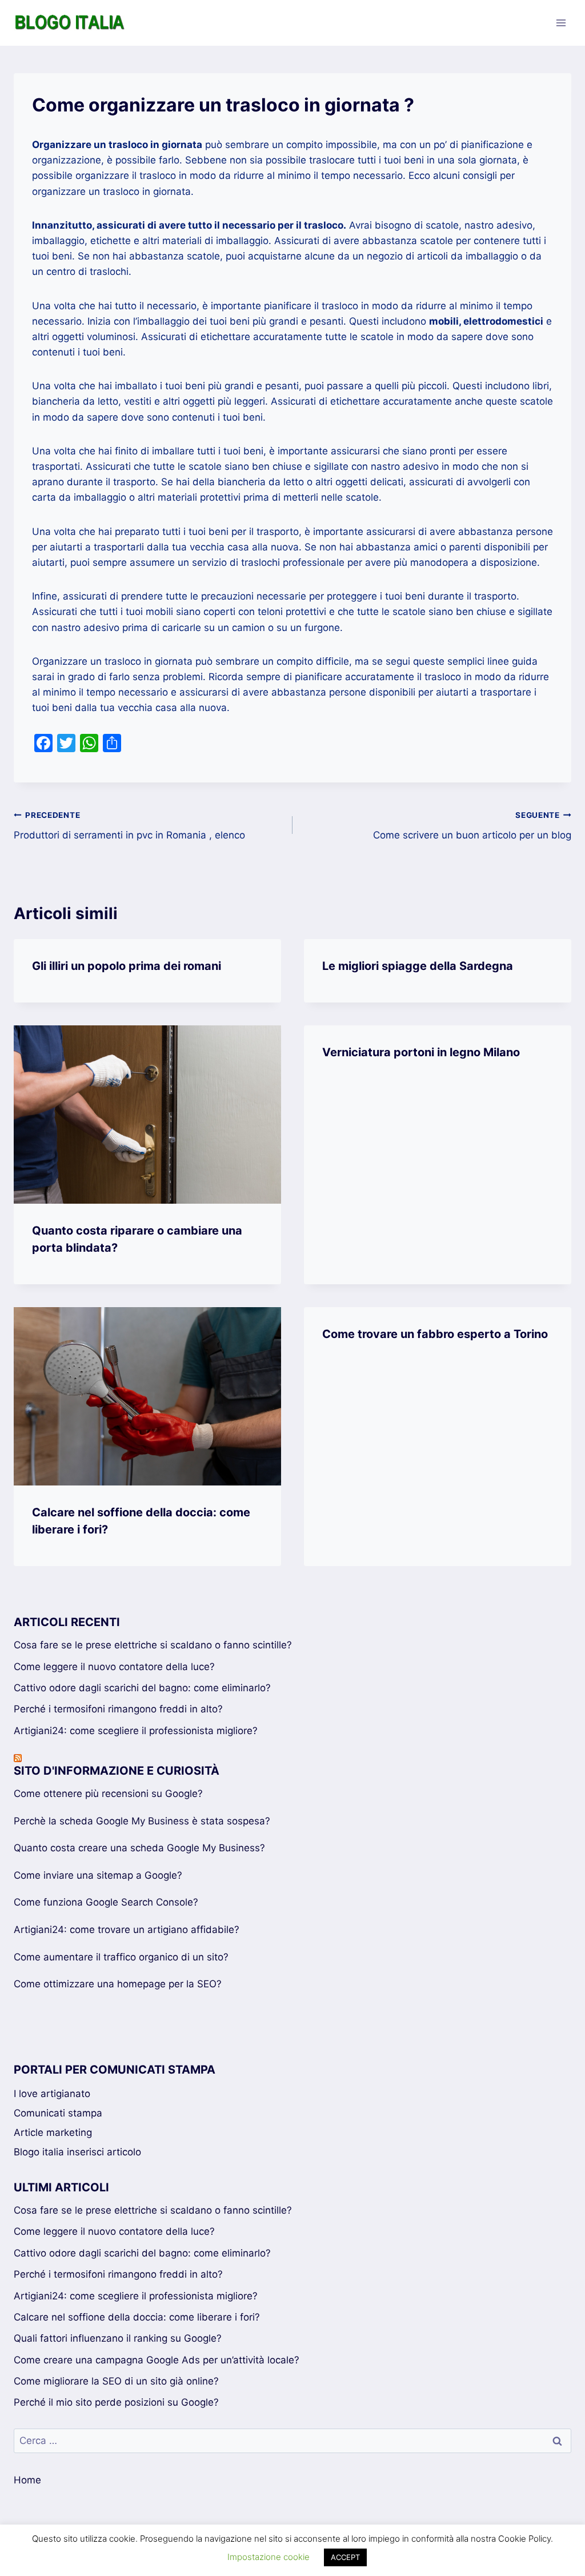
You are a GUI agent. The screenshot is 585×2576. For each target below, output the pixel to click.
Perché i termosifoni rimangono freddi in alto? (118, 1709)
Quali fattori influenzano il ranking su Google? (118, 2338)
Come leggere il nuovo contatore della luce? (114, 1667)
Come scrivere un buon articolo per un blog (472, 826)
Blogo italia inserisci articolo (77, 2152)
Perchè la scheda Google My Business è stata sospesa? (142, 1821)
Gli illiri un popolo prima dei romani (127, 966)
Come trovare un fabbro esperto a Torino (435, 1334)
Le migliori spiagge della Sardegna (418, 966)
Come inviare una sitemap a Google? (98, 1875)
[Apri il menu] (561, 23)
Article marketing (53, 2132)
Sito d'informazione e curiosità (117, 1771)
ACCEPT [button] (345, 2557)
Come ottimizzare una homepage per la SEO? (118, 1984)
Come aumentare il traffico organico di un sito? (121, 1957)
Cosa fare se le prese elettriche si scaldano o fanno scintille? (153, 1645)
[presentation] (147, 1115)
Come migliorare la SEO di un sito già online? (116, 2381)
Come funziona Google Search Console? (106, 1902)
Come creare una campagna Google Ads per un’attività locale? (157, 2360)
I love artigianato (52, 2094)
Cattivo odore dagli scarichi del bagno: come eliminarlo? (142, 1688)
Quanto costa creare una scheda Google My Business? (139, 1848)
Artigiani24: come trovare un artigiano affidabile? (127, 1930)
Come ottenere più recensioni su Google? (108, 1794)
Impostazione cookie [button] (269, 2557)
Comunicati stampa (58, 2113)
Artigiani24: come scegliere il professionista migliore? (136, 1731)
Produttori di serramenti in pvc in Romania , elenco (129, 826)
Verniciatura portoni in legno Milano (421, 1052)
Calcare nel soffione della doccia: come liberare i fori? (137, 2317)
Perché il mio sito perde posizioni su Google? (116, 2402)
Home (27, 2480)
